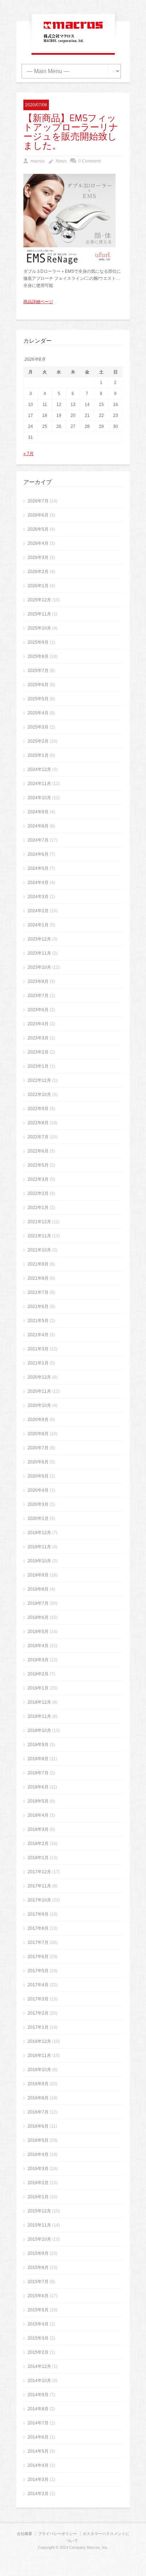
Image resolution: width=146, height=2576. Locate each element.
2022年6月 (38, 1151)
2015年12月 (39, 2211)
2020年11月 (39, 1391)
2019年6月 (38, 1617)
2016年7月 (38, 2112)
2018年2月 (38, 1844)
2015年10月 (39, 2239)
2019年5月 (38, 1632)
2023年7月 (38, 996)
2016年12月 (39, 2041)
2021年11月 (39, 1236)
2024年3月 (38, 897)
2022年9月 (38, 1109)
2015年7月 (38, 2282)
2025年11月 (39, 614)
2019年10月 (39, 1561)
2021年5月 (38, 1321)
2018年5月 (38, 1801)
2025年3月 (38, 727)
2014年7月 (38, 2423)
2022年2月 (38, 1193)
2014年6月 (38, 2437)
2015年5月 (38, 2310)
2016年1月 (38, 2197)
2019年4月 (38, 1646)
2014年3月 (38, 2480)
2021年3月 (38, 1349)
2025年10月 (39, 628)
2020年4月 (38, 1490)
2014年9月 (38, 2395)
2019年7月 (38, 1603)
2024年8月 (38, 826)
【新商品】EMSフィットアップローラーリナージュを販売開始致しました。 (71, 132)
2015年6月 (38, 2296)
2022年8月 (38, 1123)
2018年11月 (39, 1716)
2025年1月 (38, 755)
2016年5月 (38, 2140)
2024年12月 (39, 770)
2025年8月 (38, 656)
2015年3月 (38, 2338)
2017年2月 (38, 2013)
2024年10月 (39, 798)
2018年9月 (38, 1745)
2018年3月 (38, 1829)
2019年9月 (38, 1575)
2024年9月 (38, 812)
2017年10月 (39, 1900)
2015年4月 (38, 2324)
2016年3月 (38, 2169)
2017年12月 (39, 1872)
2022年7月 (38, 1137)
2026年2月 (38, 572)
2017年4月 (38, 1985)
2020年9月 (38, 1420)
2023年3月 (38, 1038)
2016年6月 (38, 2126)
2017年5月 (38, 1971)
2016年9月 (38, 2084)
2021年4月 (38, 1335)
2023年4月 (38, 1024)
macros (38, 161)
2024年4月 (38, 883)
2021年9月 (38, 1264)
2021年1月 (38, 1363)
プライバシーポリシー (57, 2534)
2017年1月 (38, 2027)
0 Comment (89, 161)
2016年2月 (38, 2183)
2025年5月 (38, 699)
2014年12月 (39, 2366)
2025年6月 (38, 685)
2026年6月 (38, 515)
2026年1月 (38, 586)
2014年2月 (38, 2494)
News (61, 161)
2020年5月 (38, 1476)
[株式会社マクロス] (73, 43)
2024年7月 (38, 840)
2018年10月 (39, 1731)
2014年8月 (38, 2409)
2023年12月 (39, 939)
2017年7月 (38, 1943)
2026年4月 (38, 543)
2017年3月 (38, 1999)
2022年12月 (39, 1080)
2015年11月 (39, 2225)
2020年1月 (38, 1519)
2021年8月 (38, 1278)
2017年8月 (38, 1928)
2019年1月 (38, 1688)
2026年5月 (38, 529)
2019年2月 (38, 1674)
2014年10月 (39, 2381)
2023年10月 (39, 967)
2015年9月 (38, 2253)
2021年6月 (38, 1307)
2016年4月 (38, 2154)
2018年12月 (39, 1702)
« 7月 (29, 454)
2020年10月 (39, 1405)
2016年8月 (38, 2098)
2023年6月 (38, 1010)
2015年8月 (38, 2268)
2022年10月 (39, 1095)
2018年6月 (38, 1787)
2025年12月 (39, 600)
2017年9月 (38, 1914)
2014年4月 (38, 2465)
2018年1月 (38, 1858)
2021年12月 (39, 1222)
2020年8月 (38, 1434)
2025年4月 (38, 713)
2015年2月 (38, 2352)
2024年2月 (38, 911)
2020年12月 (39, 1377)
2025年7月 (38, 671)
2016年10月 (39, 2070)
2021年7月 (38, 1292)
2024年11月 (39, 784)
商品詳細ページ (38, 302)
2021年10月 (39, 1250)
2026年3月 (38, 558)
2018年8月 (38, 1759)
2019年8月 (38, 1589)
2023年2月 (38, 1052)
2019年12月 (39, 1533)
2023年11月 (39, 953)
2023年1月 (38, 1066)
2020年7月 (38, 1448)
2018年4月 (38, 1815)
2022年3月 (38, 1179)
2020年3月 (38, 1504)
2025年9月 (38, 642)
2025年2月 (38, 741)
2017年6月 (38, 1957)
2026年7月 (38, 501)
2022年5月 (38, 1165)
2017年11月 (39, 1886)
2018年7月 (38, 1773)
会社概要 (24, 2534)
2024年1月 (38, 925)
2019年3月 (38, 1660)
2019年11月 (39, 1547)
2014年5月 (38, 2451)
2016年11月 (39, 2056)
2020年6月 (38, 1462)
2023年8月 (38, 982)
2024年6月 (38, 854)
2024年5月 (38, 868)
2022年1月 (38, 1208)
